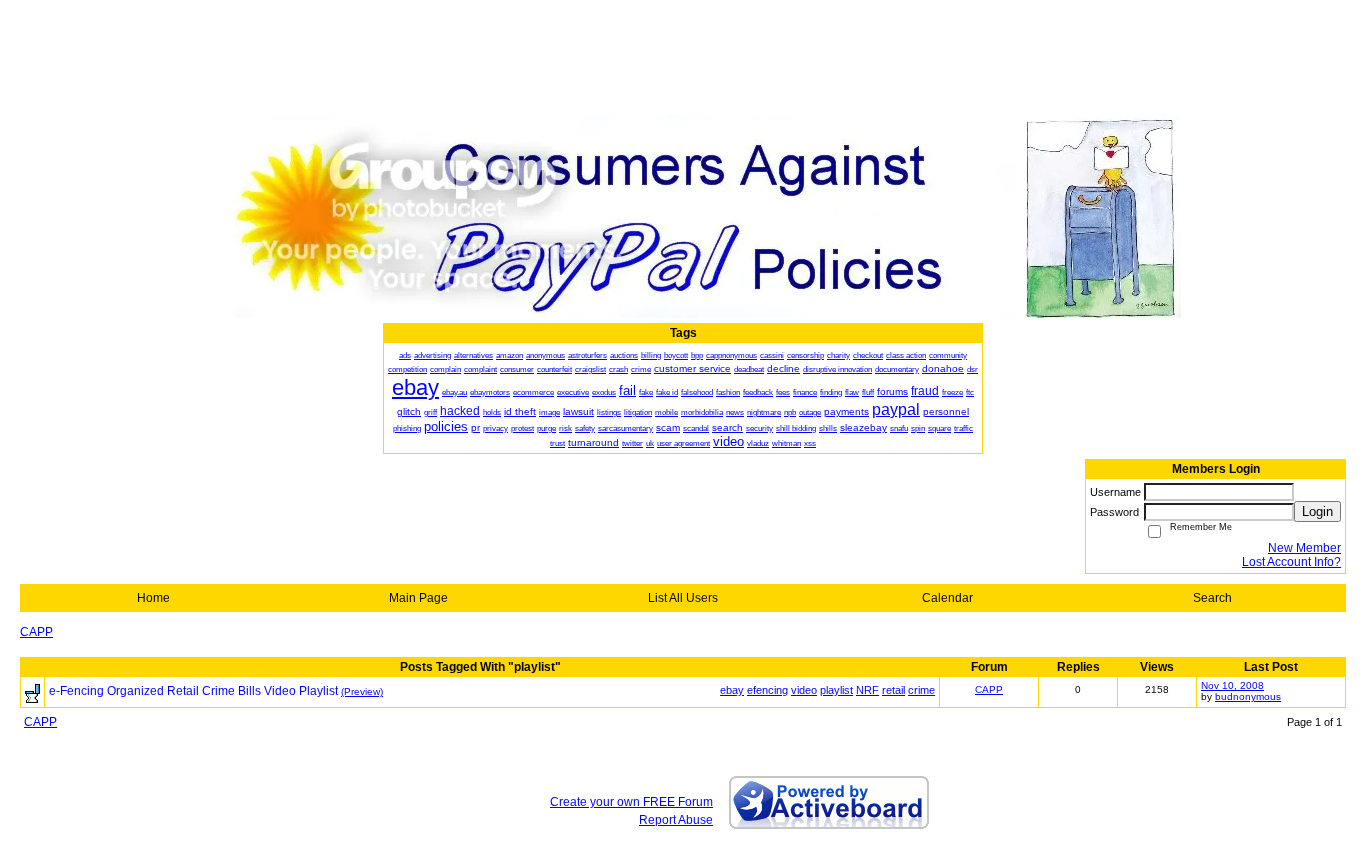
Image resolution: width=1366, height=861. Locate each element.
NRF (867, 690)
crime (921, 690)
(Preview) (362, 691)
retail (893, 690)
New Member (1304, 548)
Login (1317, 511)
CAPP (36, 632)
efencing (767, 690)
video (804, 690)
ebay (732, 690)
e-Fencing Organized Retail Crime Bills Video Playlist (193, 691)
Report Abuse (676, 820)
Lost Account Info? (1291, 562)
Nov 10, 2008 (1232, 685)
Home (153, 598)
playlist (836, 690)
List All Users (683, 598)
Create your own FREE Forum (631, 802)
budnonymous (1248, 696)
